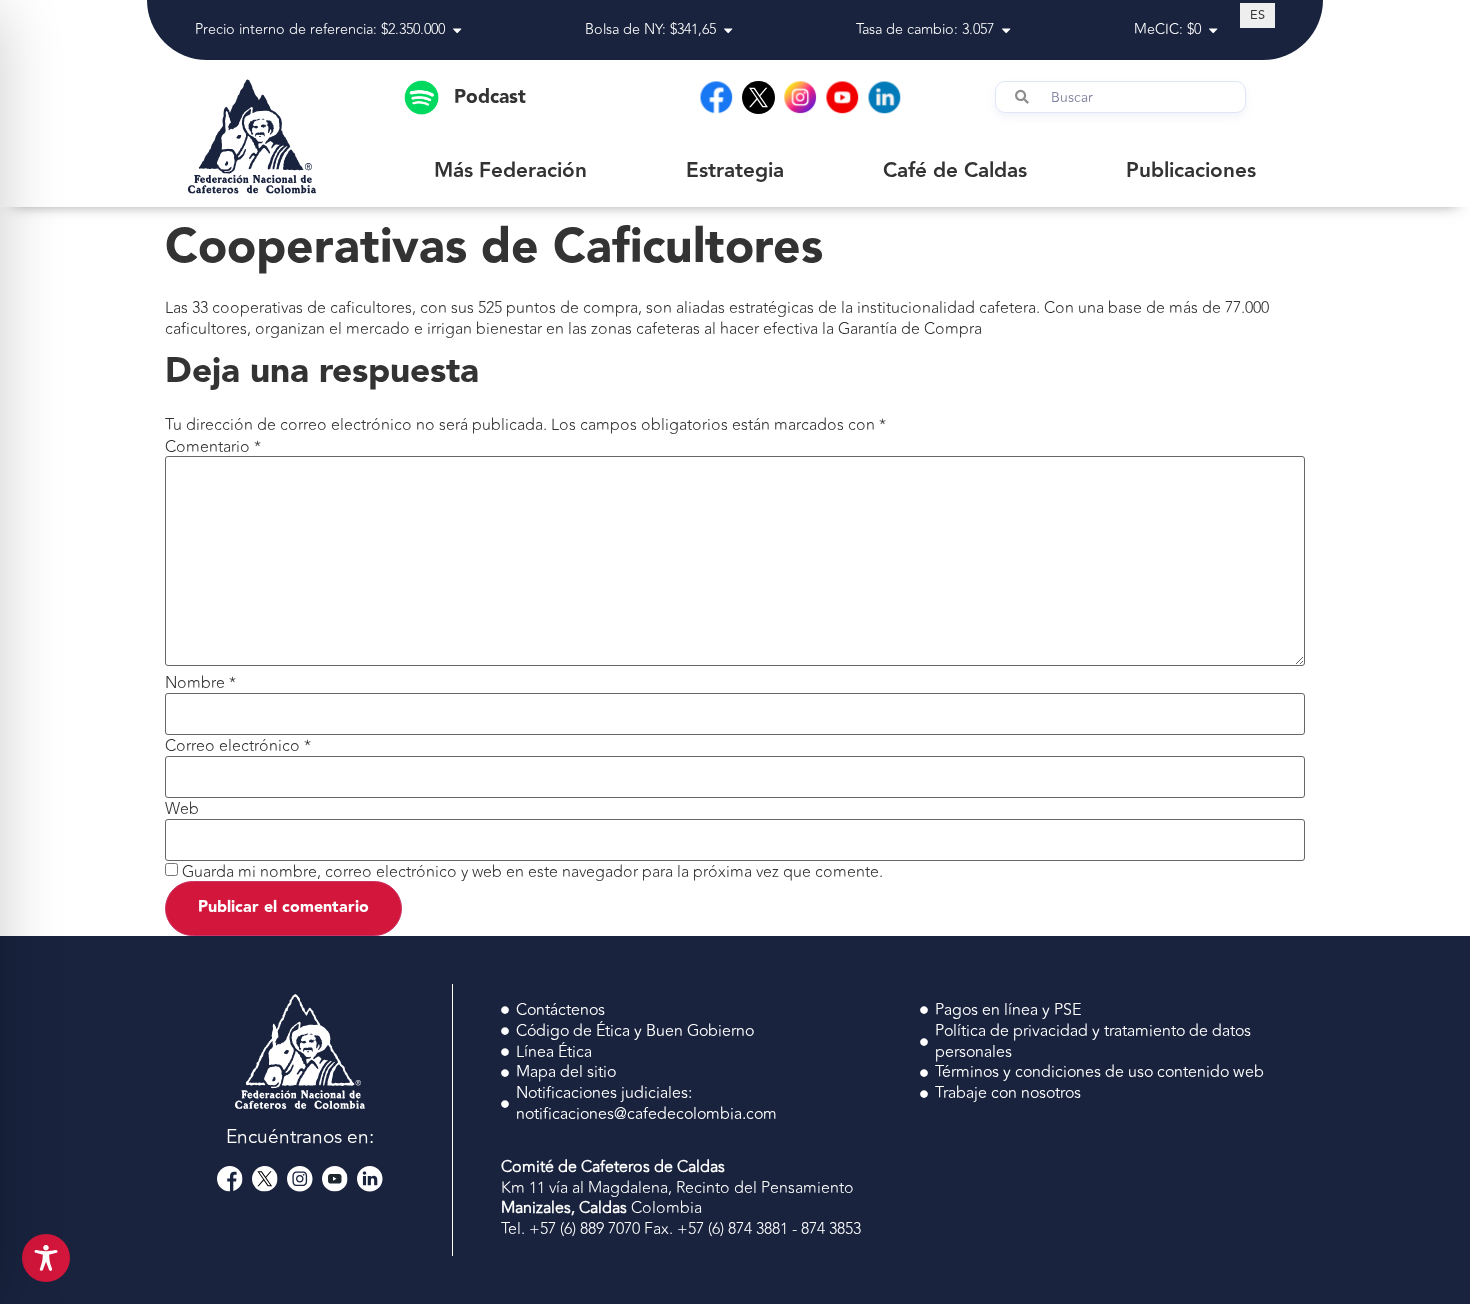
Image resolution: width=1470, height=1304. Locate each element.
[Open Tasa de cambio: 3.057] (1006, 30)
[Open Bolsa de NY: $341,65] (728, 30)
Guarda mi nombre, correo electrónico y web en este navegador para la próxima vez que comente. (532, 872)
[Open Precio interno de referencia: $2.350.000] (457, 30)
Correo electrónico (238, 746)
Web (182, 809)
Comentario (213, 447)
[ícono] (758, 97)
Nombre (200, 683)
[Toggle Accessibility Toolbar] (46, 1258)
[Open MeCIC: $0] (1213, 30)
